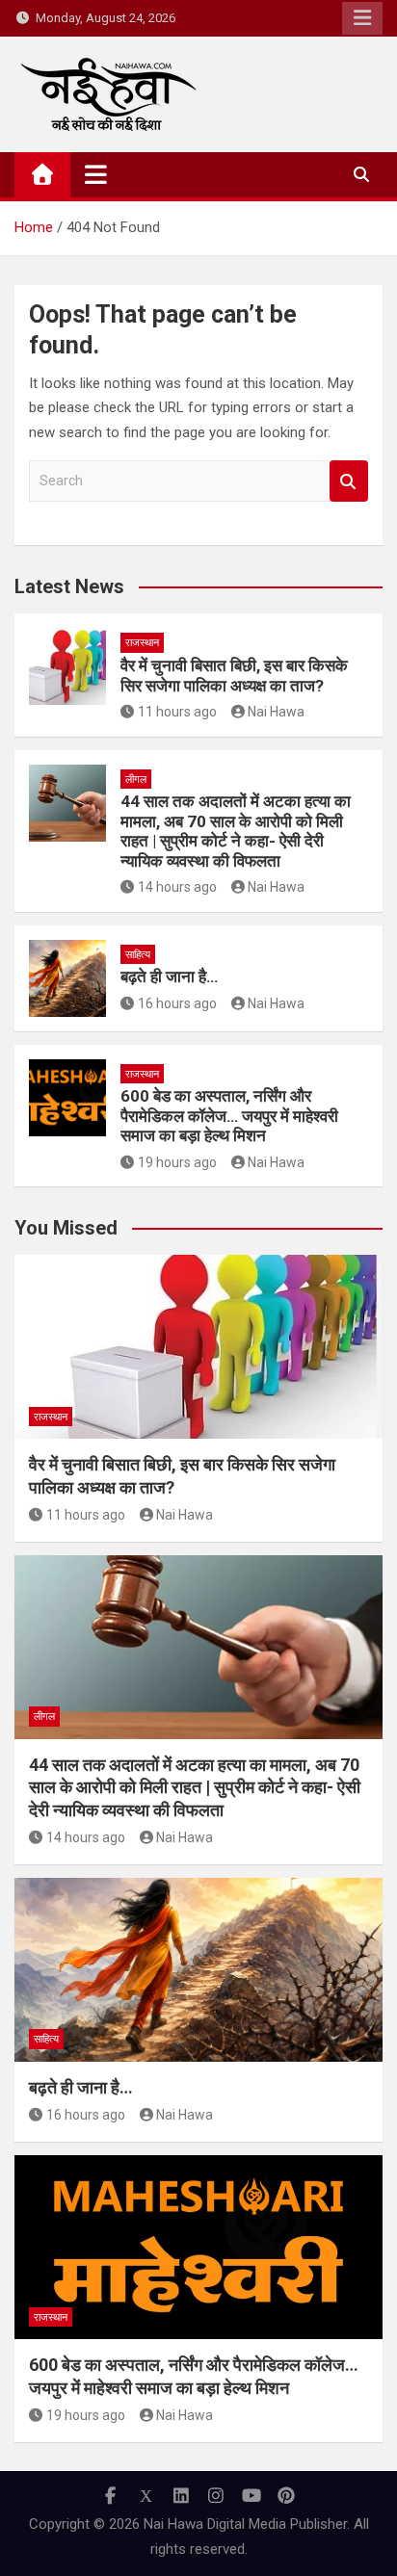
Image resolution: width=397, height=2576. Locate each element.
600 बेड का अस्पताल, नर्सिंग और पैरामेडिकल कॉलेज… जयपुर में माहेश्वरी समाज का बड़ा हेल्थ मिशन (229, 1116)
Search (349, 481)
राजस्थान (142, 643)
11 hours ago (177, 712)
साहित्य (138, 955)
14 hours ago (177, 887)
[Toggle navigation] (96, 174)
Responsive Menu (362, 18)
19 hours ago (177, 1162)
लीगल (136, 780)
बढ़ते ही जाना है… (169, 976)
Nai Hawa (276, 712)
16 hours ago (177, 1003)
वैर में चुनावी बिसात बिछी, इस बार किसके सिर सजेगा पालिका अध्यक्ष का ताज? (234, 675)
